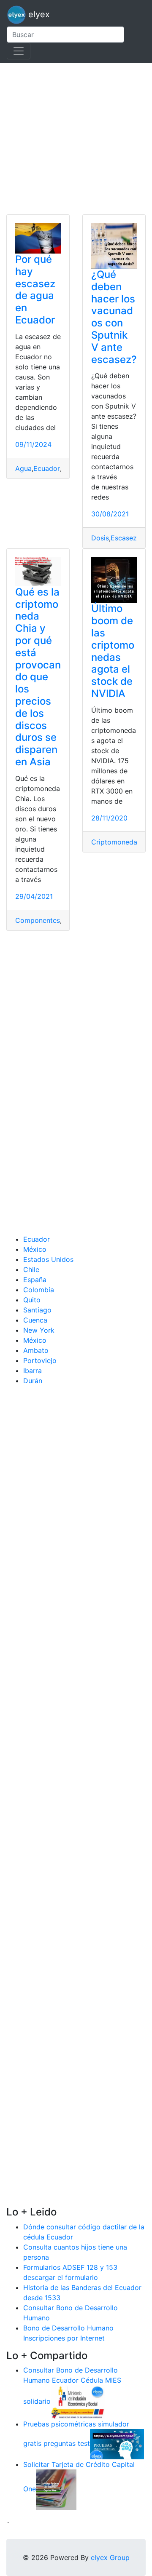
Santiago (37, 1310)
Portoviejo (40, 1360)
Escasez (124, 538)
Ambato (36, 1350)
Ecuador (47, 468)
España (35, 1280)
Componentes (38, 920)
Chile (31, 1269)
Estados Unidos (48, 1259)
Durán (33, 1381)
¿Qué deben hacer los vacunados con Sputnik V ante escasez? (114, 317)
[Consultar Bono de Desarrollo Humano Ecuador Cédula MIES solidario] (78, 2402)
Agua (23, 468)
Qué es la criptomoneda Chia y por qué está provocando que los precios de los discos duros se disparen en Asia (38, 677)
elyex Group (110, 2557)
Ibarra (33, 1371)
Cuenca (35, 1320)
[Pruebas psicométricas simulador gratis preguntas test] (117, 2444)
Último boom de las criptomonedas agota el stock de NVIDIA (113, 651)
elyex (38, 14)
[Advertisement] (76, 139)
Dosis (100, 538)
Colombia (39, 1290)
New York (39, 1330)
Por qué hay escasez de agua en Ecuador (35, 290)
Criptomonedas (116, 842)
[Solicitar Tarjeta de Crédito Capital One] (56, 2489)
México (35, 1249)
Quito (32, 1300)
